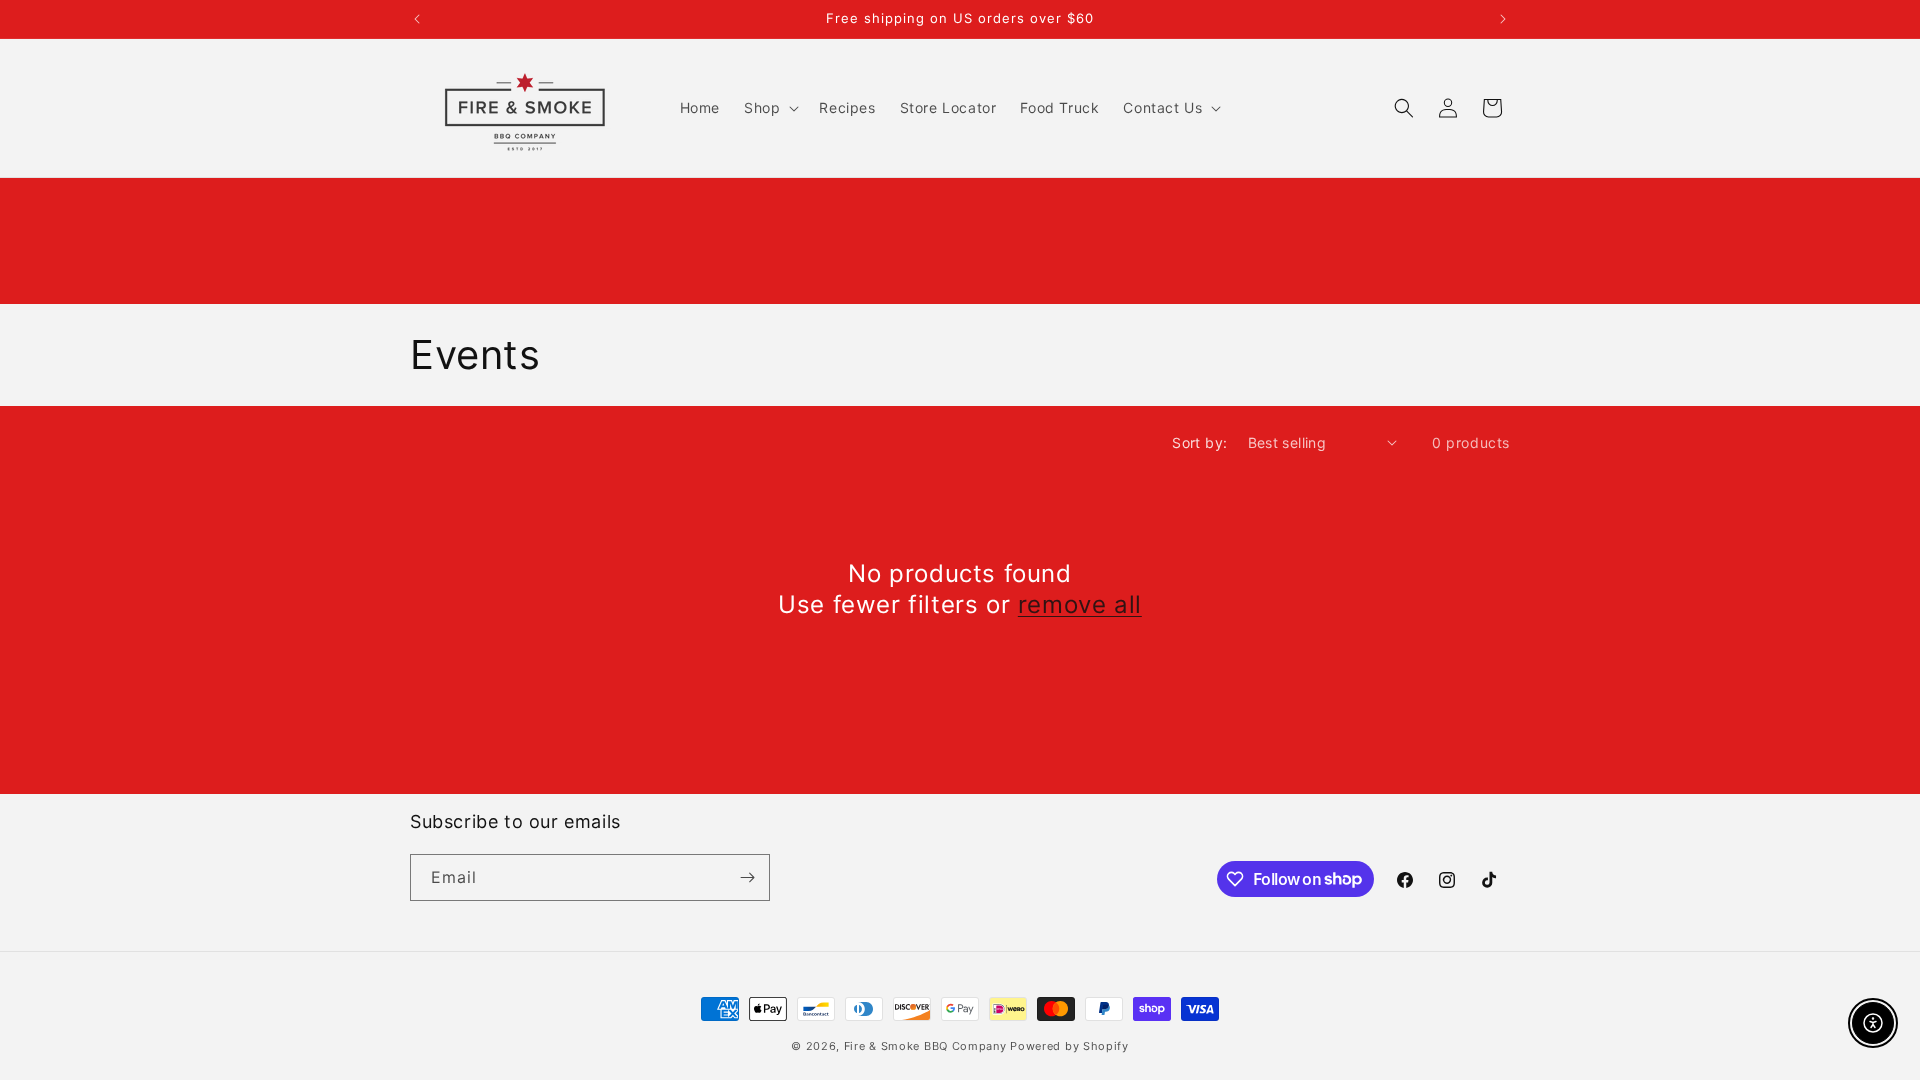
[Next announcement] (1503, 19)
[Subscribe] (747, 877)
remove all (1080, 604)
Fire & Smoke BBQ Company (925, 1046)
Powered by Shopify (1069, 1046)
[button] (769, 108)
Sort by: (1199, 442)
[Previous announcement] (417, 19)
